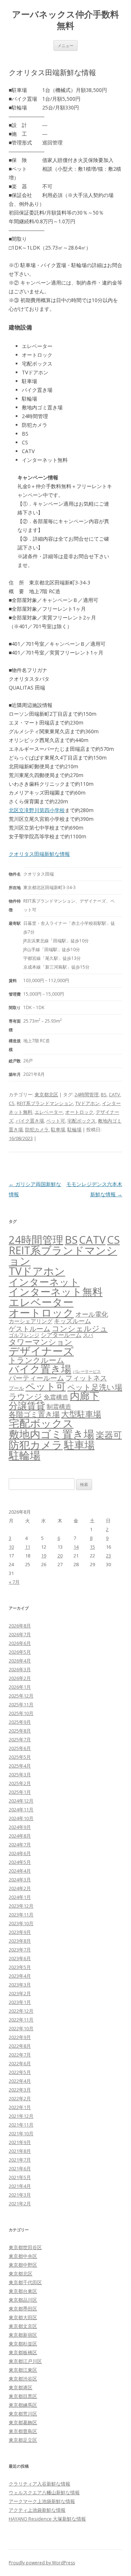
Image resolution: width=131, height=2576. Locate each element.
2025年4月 (20, 1766)
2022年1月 (20, 2107)
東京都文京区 (23, 2326)
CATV (114, 1094)
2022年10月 (21, 2028)
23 (108, 1556)
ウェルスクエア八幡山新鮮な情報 (44, 2492)
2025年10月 (21, 1713)
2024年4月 (20, 1871)
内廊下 (85, 1396)
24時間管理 (87, 1094)
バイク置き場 (30, 1121)
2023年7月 (20, 1950)
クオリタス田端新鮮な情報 (39, 854)
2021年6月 (20, 2168)
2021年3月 (20, 2195)
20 (60, 1556)
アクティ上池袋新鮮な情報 (37, 2510)
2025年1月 (20, 1792)
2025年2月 (20, 1783)
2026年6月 (20, 1643)
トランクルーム (37, 1360)
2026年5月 (20, 1652)
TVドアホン (88, 1103)
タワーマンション (41, 1342)
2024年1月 (20, 1897)
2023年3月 (20, 1985)
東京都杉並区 (23, 2344)
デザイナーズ (41, 1351)
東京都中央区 (23, 2256)
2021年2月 (20, 2204)
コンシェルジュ (80, 1328)
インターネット (44, 1282)
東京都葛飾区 (23, 2422)
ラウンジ (25, 1396)
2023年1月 (20, 2002)
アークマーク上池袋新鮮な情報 (42, 2501)
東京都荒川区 (23, 2414)
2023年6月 (20, 1958)
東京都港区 (21, 2387)
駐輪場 (74, 1129)
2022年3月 (20, 2090)
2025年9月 (20, 1722)
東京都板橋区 (23, 2352)
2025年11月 (21, 1704)
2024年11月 (21, 1810)
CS (12, 1103)
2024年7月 (20, 1845)
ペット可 (56, 1121)
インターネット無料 (56, 1291)
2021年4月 (20, 2186)
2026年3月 (20, 1669)
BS (104, 1094)
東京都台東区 (23, 2291)
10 (11, 1547)
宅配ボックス (82, 1121)
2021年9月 (20, 2142)
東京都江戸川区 (25, 2361)
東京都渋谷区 (23, 2379)
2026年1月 (20, 1687)
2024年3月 (20, 1880)
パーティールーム (36, 1378)
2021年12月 (21, 2116)
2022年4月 (20, 2081)
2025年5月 (20, 1757)
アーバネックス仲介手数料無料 (65, 20)
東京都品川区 (23, 2300)
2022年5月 (20, 2072)
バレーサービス (87, 1371)
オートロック (79, 1112)
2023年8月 (20, 1941)
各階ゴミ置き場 (34, 1414)
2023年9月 (20, 1932)
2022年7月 (20, 2055)
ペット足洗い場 (95, 1387)
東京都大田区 (23, 2317)
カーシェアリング (31, 1321)
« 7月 (14, 1582)
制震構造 (59, 1407)
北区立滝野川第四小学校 (37, 810)
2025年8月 (20, 1731)
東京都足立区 (23, 2440)
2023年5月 (20, 1967)
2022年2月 (20, 2098)
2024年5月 (20, 1862)
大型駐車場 (81, 1414)
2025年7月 (20, 1739)
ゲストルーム (29, 1329)
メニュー (65, 45)
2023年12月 (21, 1906)
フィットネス (86, 1378)
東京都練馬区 (23, 2405)
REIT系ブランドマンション (45, 1103)
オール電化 (92, 1314)
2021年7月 (20, 2160)
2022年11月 (21, 2020)
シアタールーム (61, 1335)
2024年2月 (20, 1888)
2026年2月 (20, 1678)
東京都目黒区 (23, 2396)
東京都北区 (46, 1094)
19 (44, 1556)
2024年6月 (20, 1853)
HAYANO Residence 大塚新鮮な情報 (47, 2519)
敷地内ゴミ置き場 (51, 1434)
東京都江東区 (23, 2370)
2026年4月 (20, 1661)
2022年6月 (20, 2063)
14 (76, 1547)
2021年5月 (20, 2177)
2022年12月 (21, 2011)
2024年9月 (20, 1827)
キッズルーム (72, 1321)
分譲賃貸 (27, 1405)
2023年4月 (20, 1976)
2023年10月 (21, 1923)
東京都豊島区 (23, 2431)
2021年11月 (21, 2125)
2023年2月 (20, 1993)
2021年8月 (20, 2151)
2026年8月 (20, 1626)
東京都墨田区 (23, 2309)
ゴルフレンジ (24, 1335)
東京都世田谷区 (25, 2247)
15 (92, 1547)
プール (16, 1388)
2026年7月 (20, 1634)
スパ (88, 1335)
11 (28, 1547)
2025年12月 (21, 1696)
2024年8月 (20, 1836)
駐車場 (58, 1129)
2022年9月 (20, 2037)
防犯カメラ (37, 1129)
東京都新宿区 (23, 2335)
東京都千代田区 (25, 2282)
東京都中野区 (23, 2265)
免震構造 (56, 1397)
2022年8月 (20, 2046)
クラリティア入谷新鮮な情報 (39, 2484)
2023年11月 (21, 1915)
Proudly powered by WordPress (42, 2563)
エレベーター (49, 1112)
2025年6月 (20, 1748)
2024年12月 (21, 1801)
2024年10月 (21, 1818)
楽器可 (109, 1435)
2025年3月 (20, 1774)
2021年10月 (21, 2133)
